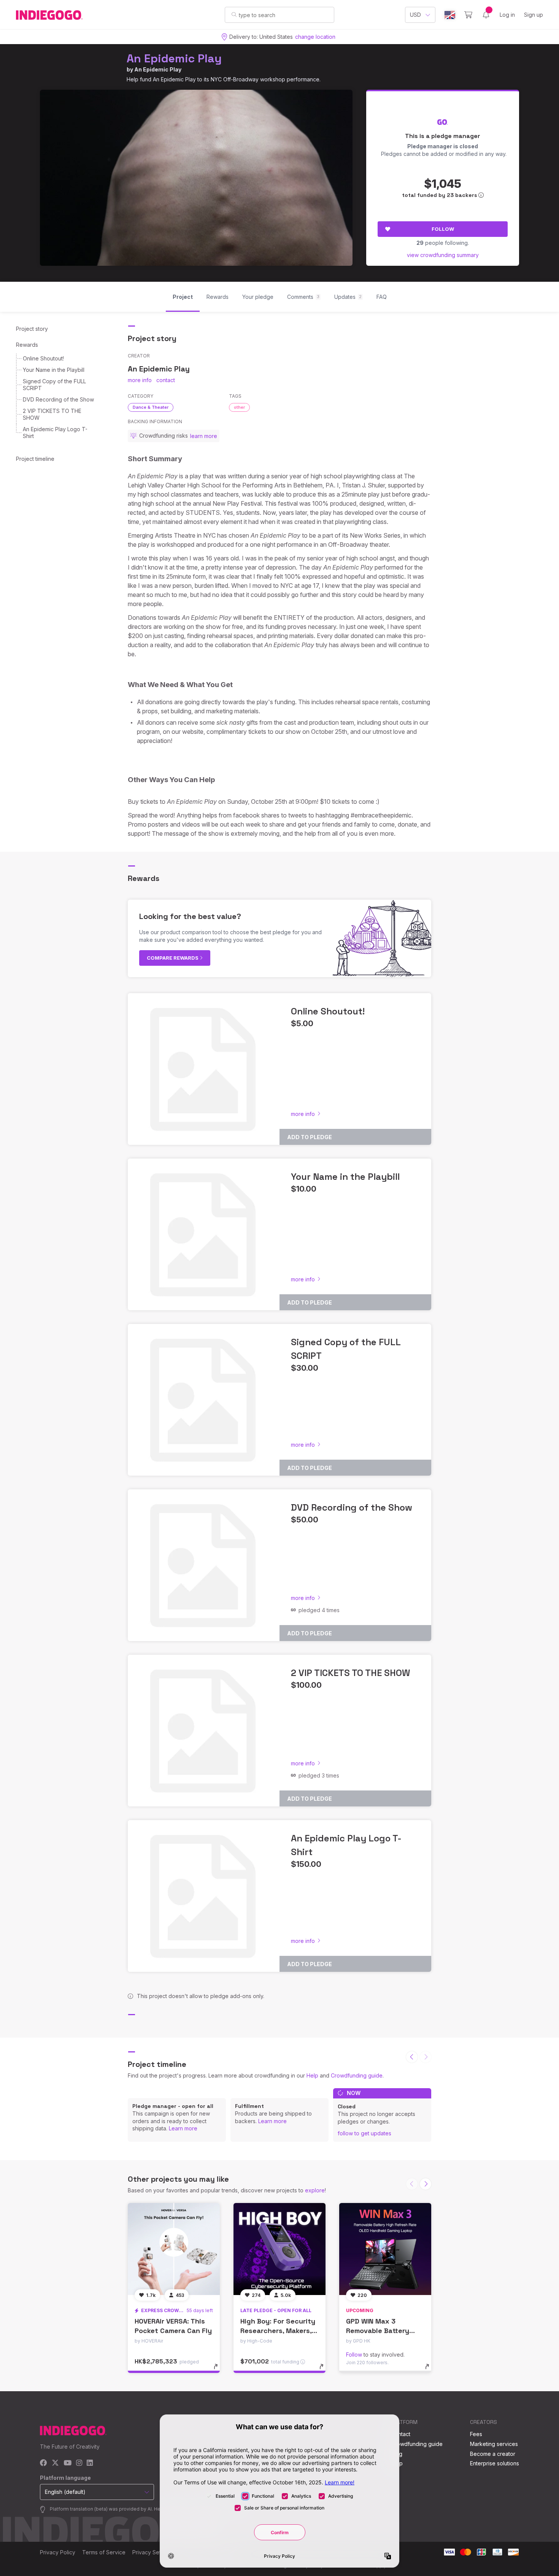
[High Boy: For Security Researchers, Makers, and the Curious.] (279, 2249)
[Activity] (486, 15)
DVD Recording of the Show (58, 399)
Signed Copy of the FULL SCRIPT (54, 385)
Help (312, 2075)
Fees (476, 2434)
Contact (401, 2434)
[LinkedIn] (90, 2463)
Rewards (27, 345)
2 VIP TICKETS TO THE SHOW (52, 414)
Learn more (183, 2128)
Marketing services (494, 2444)
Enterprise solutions (495, 2463)
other (239, 407)
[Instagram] (79, 2463)
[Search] (234, 14)
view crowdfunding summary (443, 255)
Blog (397, 2454)
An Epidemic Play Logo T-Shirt (55, 433)
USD (415, 15)
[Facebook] (44, 2463)
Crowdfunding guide (357, 2075)
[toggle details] (219, 2370)
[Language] (450, 15)
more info (140, 380)
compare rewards (173, 958)
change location (315, 37)
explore (315, 2190)
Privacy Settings (152, 2552)
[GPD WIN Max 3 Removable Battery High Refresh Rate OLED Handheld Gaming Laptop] (385, 2249)
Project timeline (35, 459)
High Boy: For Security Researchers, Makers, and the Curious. (278, 2331)
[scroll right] (426, 2184)
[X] (55, 2463)
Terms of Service (104, 2552)
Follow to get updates (364, 2133)
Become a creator (493, 2454)
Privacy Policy (58, 2552)
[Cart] (468, 15)
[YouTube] (67, 2463)
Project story (32, 329)
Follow (443, 229)
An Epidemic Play (174, 58)
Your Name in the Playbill (54, 370)
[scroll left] (412, 2057)
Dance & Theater (151, 407)
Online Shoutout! (43, 358)
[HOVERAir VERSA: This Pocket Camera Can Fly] (174, 2249)
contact (166, 380)
